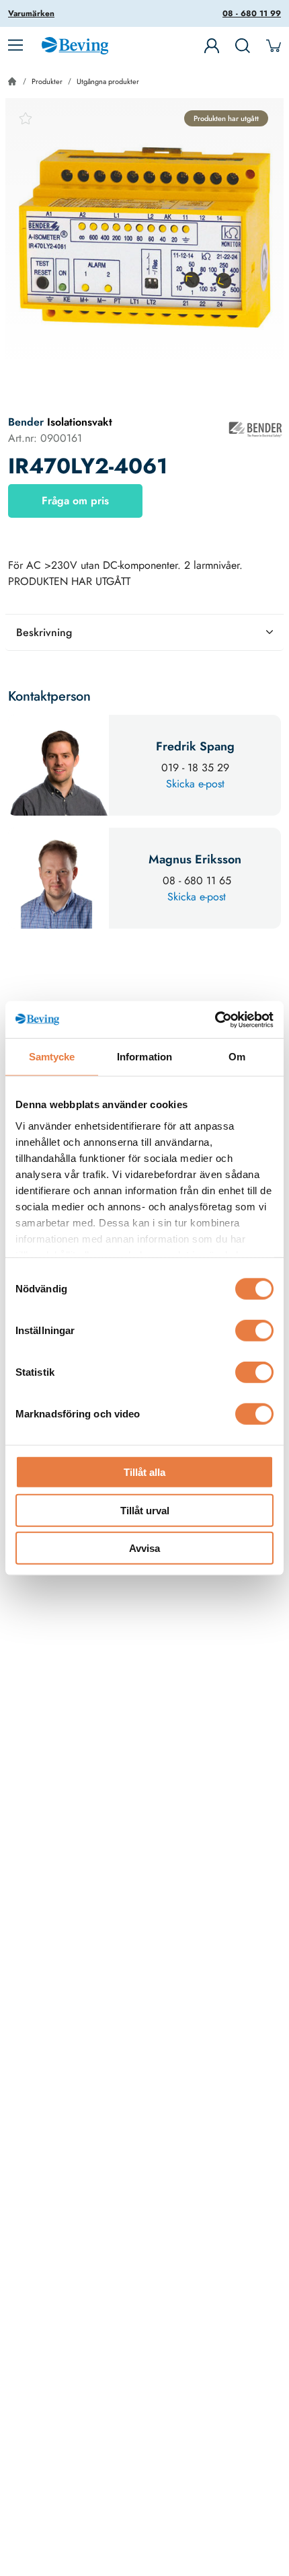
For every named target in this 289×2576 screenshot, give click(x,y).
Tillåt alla (144, 1472)
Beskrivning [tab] (44, 632)
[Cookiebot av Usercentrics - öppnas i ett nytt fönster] (215, 1019)
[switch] (254, 1331)
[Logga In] (212, 46)
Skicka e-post (195, 784)
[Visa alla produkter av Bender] (255, 430)
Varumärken (31, 13)
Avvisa (144, 1548)
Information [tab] (144, 1057)
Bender (28, 422)
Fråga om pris (75, 501)
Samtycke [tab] (52, 1057)
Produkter (47, 81)
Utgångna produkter (108, 81)
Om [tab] (237, 1057)
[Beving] (75, 48)
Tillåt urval (145, 1510)
